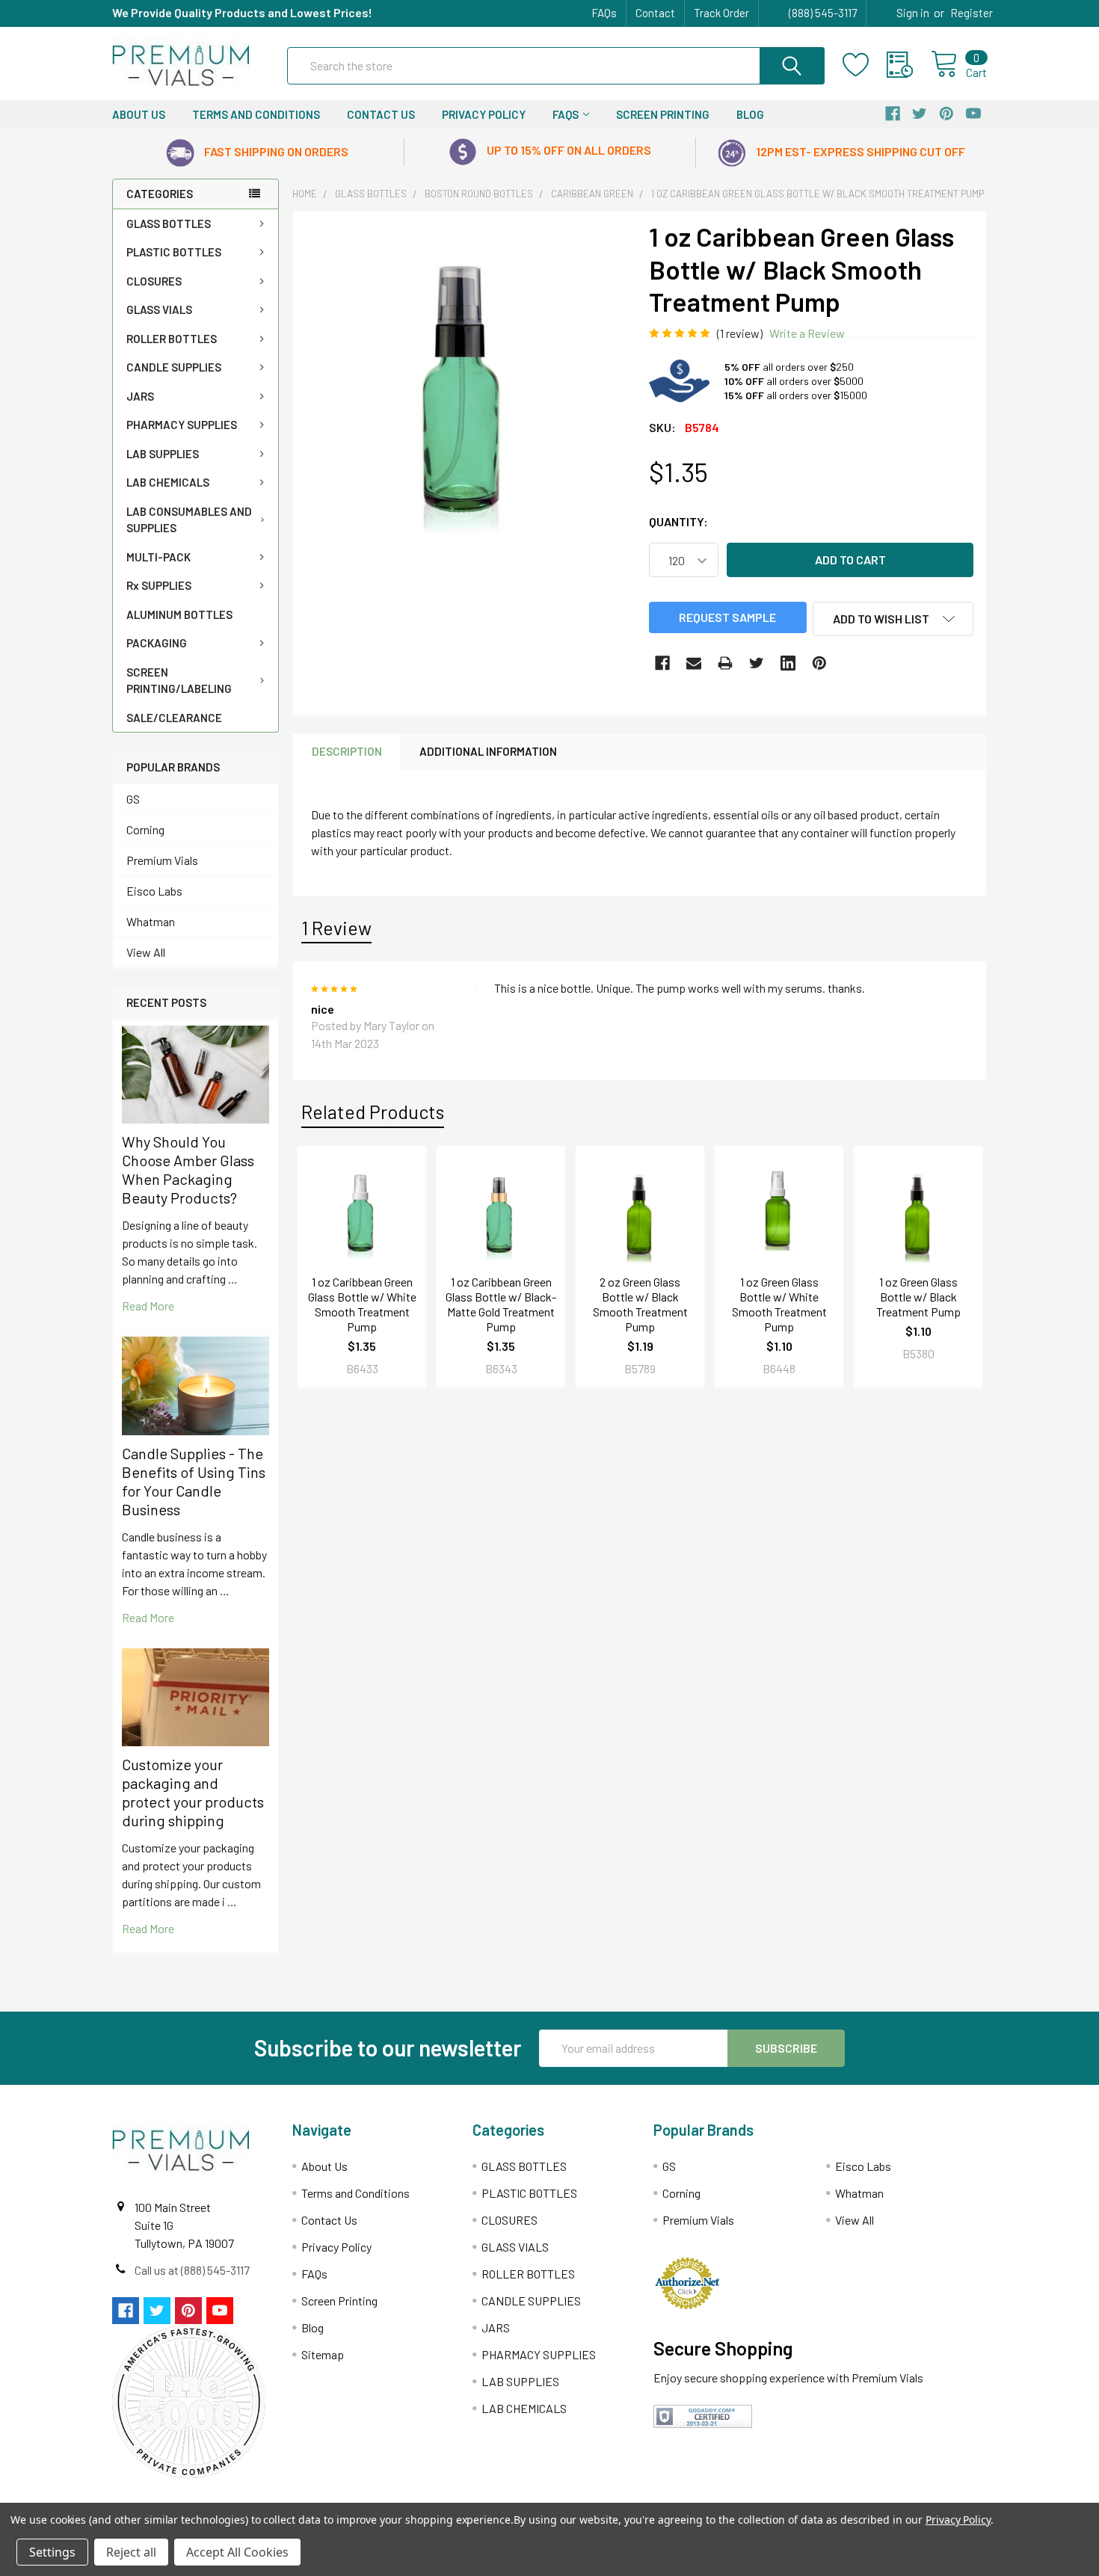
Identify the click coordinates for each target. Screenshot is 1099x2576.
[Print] (725, 663)
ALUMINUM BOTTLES (179, 614)
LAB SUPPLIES (163, 454)
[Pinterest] (819, 663)
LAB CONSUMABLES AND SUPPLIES (189, 520)
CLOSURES (154, 281)
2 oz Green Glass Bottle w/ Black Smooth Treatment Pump (640, 1304)
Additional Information (488, 751)
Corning (145, 829)
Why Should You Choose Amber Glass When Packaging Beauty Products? (188, 1170)
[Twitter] (757, 663)
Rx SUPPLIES (159, 585)
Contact (655, 13)
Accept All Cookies (237, 2552)
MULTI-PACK (158, 557)
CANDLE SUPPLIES (174, 367)
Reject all (131, 2552)
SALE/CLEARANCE (174, 718)
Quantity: (678, 521)
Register (972, 13)
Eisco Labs (154, 891)
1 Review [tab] (336, 928)
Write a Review (807, 333)
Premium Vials (162, 860)
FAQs (604, 13)
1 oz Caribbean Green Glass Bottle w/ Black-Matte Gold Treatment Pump (501, 1304)
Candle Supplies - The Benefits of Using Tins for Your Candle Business (194, 1481)
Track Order (721, 13)
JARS (140, 396)
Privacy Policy (484, 114)
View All (146, 952)
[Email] (694, 663)
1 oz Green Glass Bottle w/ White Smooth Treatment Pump (779, 1304)
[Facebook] (662, 663)
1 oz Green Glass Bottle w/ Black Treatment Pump (918, 1297)
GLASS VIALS (159, 309)
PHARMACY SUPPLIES (182, 425)
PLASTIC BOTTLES (174, 252)
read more (148, 1306)
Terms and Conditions (256, 114)
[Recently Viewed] (909, 65)
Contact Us (381, 114)
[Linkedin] (788, 663)
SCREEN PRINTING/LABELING (179, 681)
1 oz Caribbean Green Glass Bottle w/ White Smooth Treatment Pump (362, 1304)
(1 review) (740, 333)
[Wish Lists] (865, 65)
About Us (139, 114)
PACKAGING (157, 643)
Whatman (151, 921)
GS (133, 799)
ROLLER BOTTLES (172, 339)
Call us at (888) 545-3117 (192, 2270)
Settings (52, 2552)
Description (347, 751)
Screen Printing (663, 114)
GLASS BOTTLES (169, 224)
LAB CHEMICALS (168, 482)
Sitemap (323, 2354)
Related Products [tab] (373, 1112)
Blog (750, 114)
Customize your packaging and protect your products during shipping (193, 1792)
